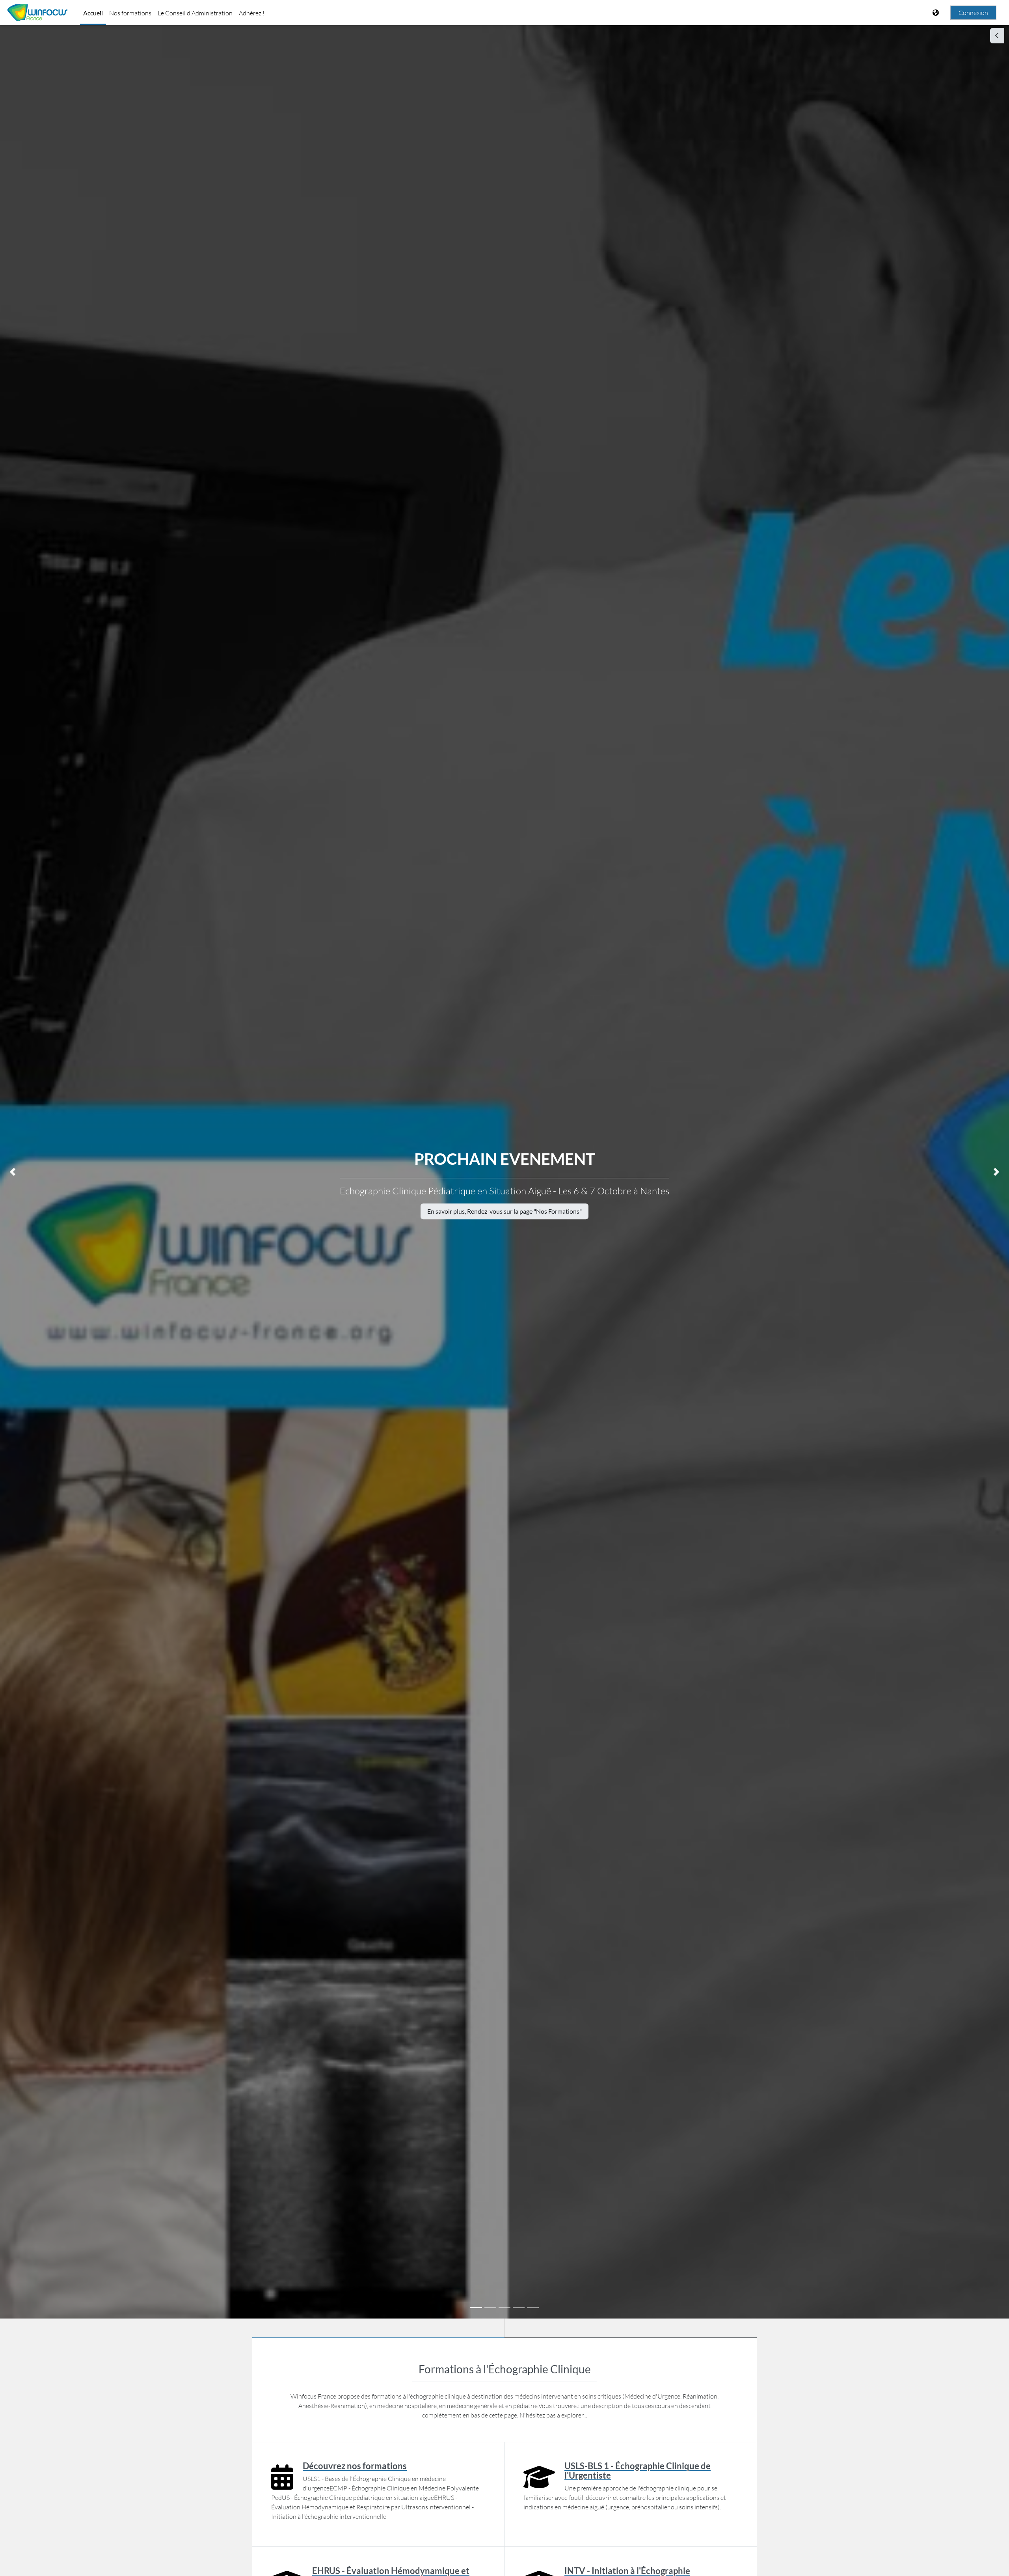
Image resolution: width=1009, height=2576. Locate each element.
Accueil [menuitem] (93, 13)
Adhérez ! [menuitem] (252, 13)
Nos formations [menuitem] (130, 13)
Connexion (973, 13)
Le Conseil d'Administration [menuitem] (195, 13)
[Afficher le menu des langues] (936, 13)
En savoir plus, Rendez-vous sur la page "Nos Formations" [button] (504, 1211)
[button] (13, 1172)
